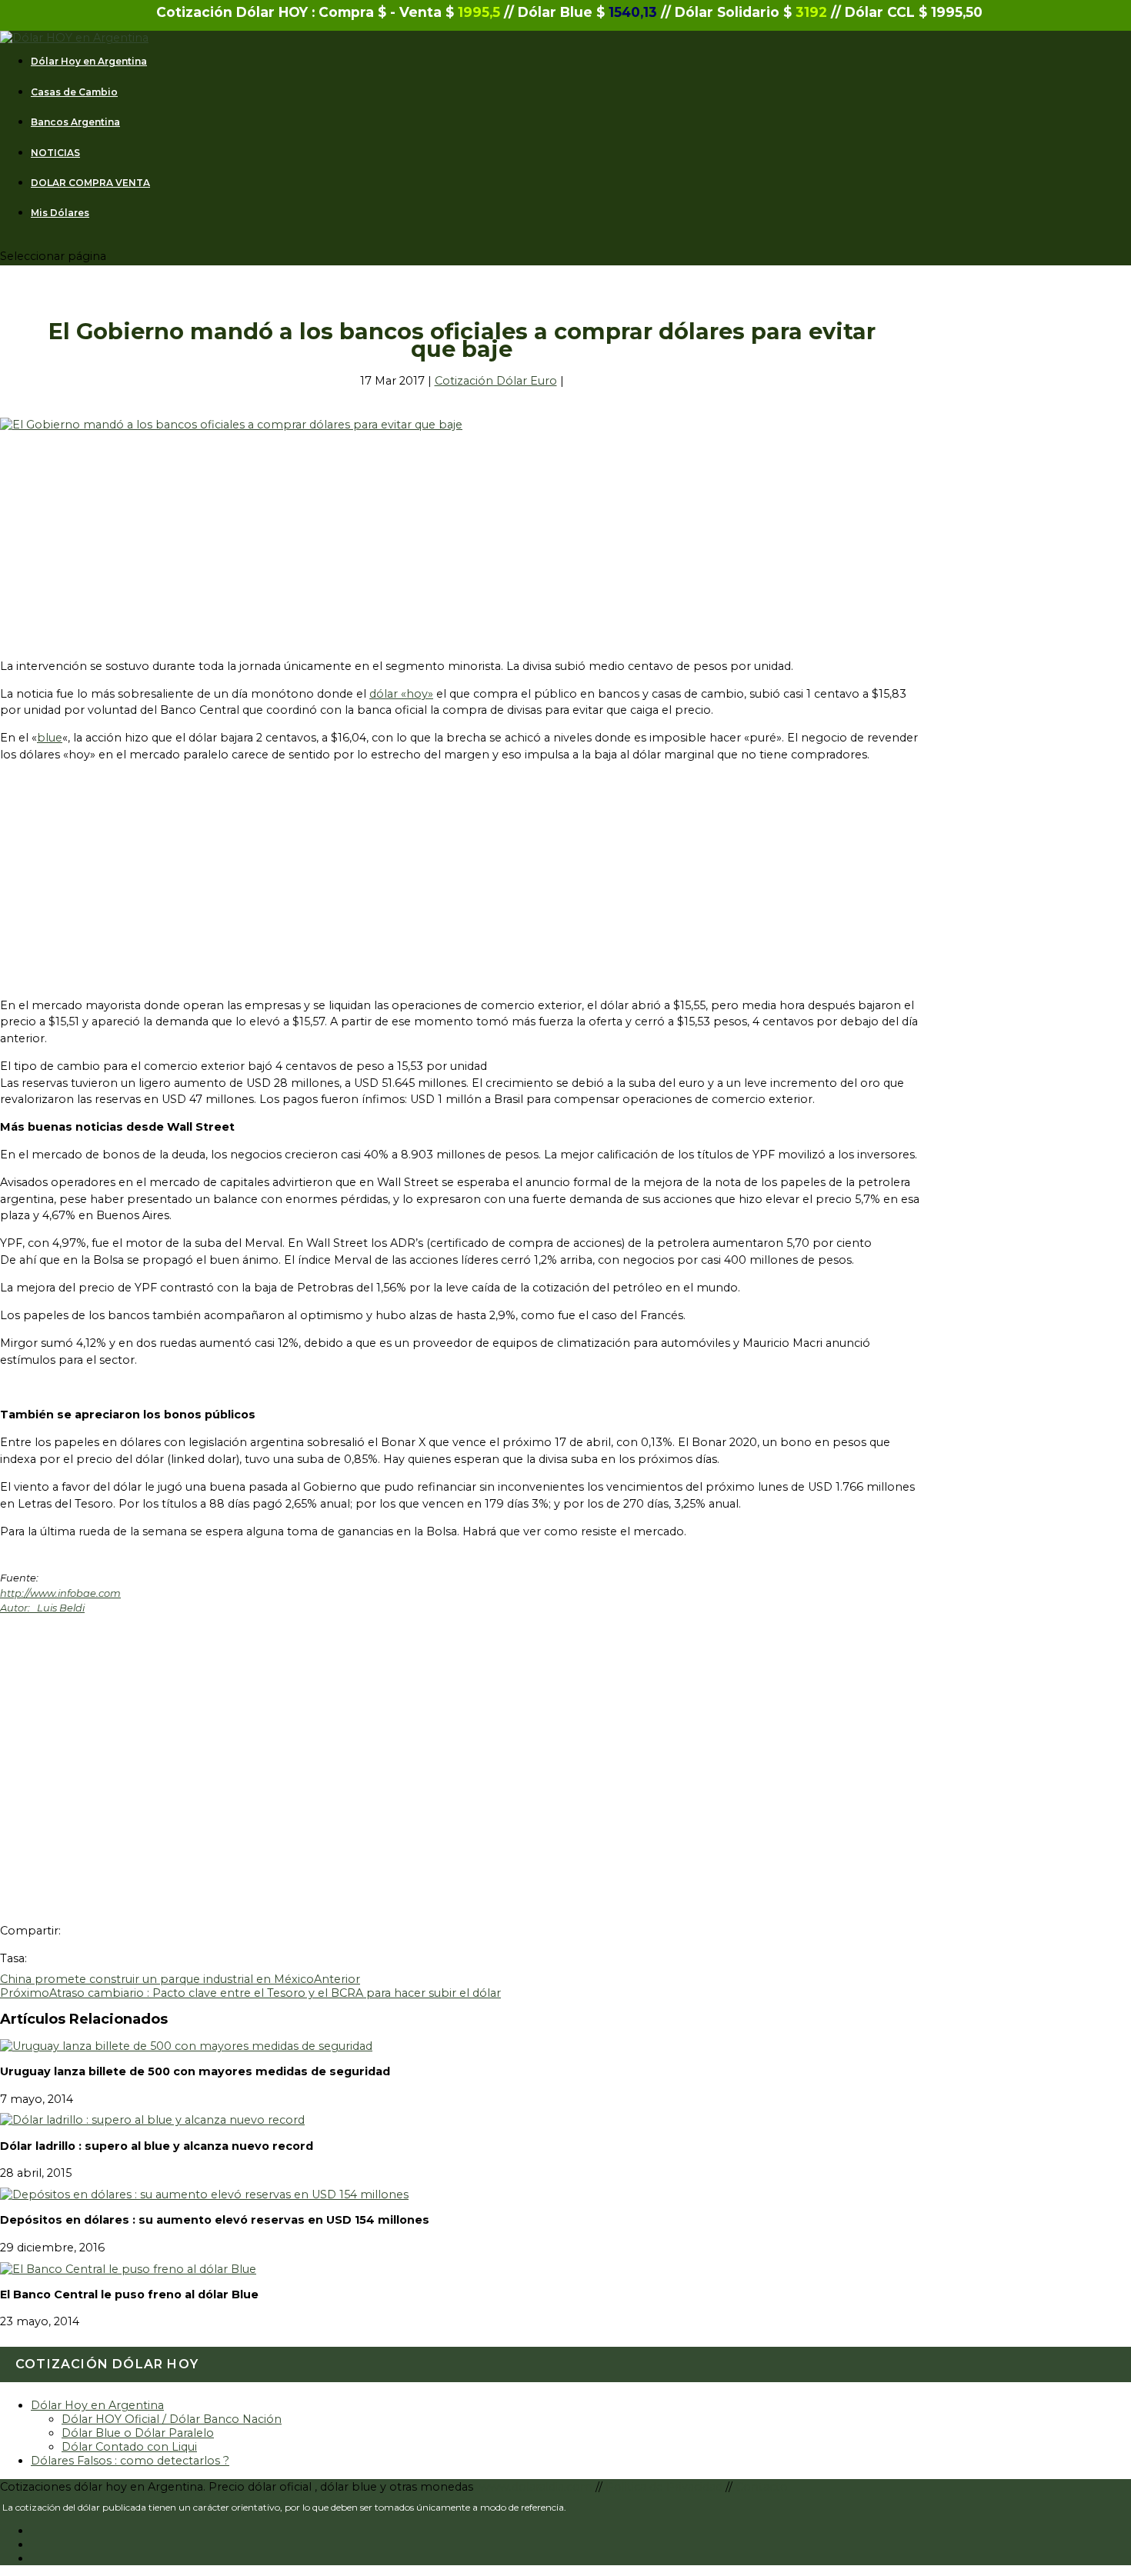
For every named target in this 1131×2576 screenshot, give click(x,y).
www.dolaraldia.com (537, 2487)
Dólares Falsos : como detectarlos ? (130, 2461)
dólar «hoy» (401, 694)
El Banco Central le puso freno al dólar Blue (129, 2294)
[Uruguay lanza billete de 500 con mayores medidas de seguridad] (186, 2046)
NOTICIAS (55, 153)
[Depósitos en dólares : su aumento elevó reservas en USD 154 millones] (204, 2194)
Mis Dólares (60, 213)
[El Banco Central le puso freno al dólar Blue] (128, 2269)
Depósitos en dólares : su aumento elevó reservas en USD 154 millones (215, 2220)
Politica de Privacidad (666, 2487)
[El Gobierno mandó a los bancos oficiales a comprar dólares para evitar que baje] (231, 425)
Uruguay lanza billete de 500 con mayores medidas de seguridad (195, 2071)
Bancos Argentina (75, 122)
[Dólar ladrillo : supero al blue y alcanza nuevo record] (152, 2120)
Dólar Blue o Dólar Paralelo (138, 2433)
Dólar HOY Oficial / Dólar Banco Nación (172, 2419)
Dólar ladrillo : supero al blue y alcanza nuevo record (157, 2146)
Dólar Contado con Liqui (129, 2447)
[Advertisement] (462, 539)
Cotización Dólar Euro (496, 381)
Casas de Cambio (74, 92)
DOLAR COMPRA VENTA (90, 183)
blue (50, 738)
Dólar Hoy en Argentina (89, 62)
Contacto (762, 2487)
